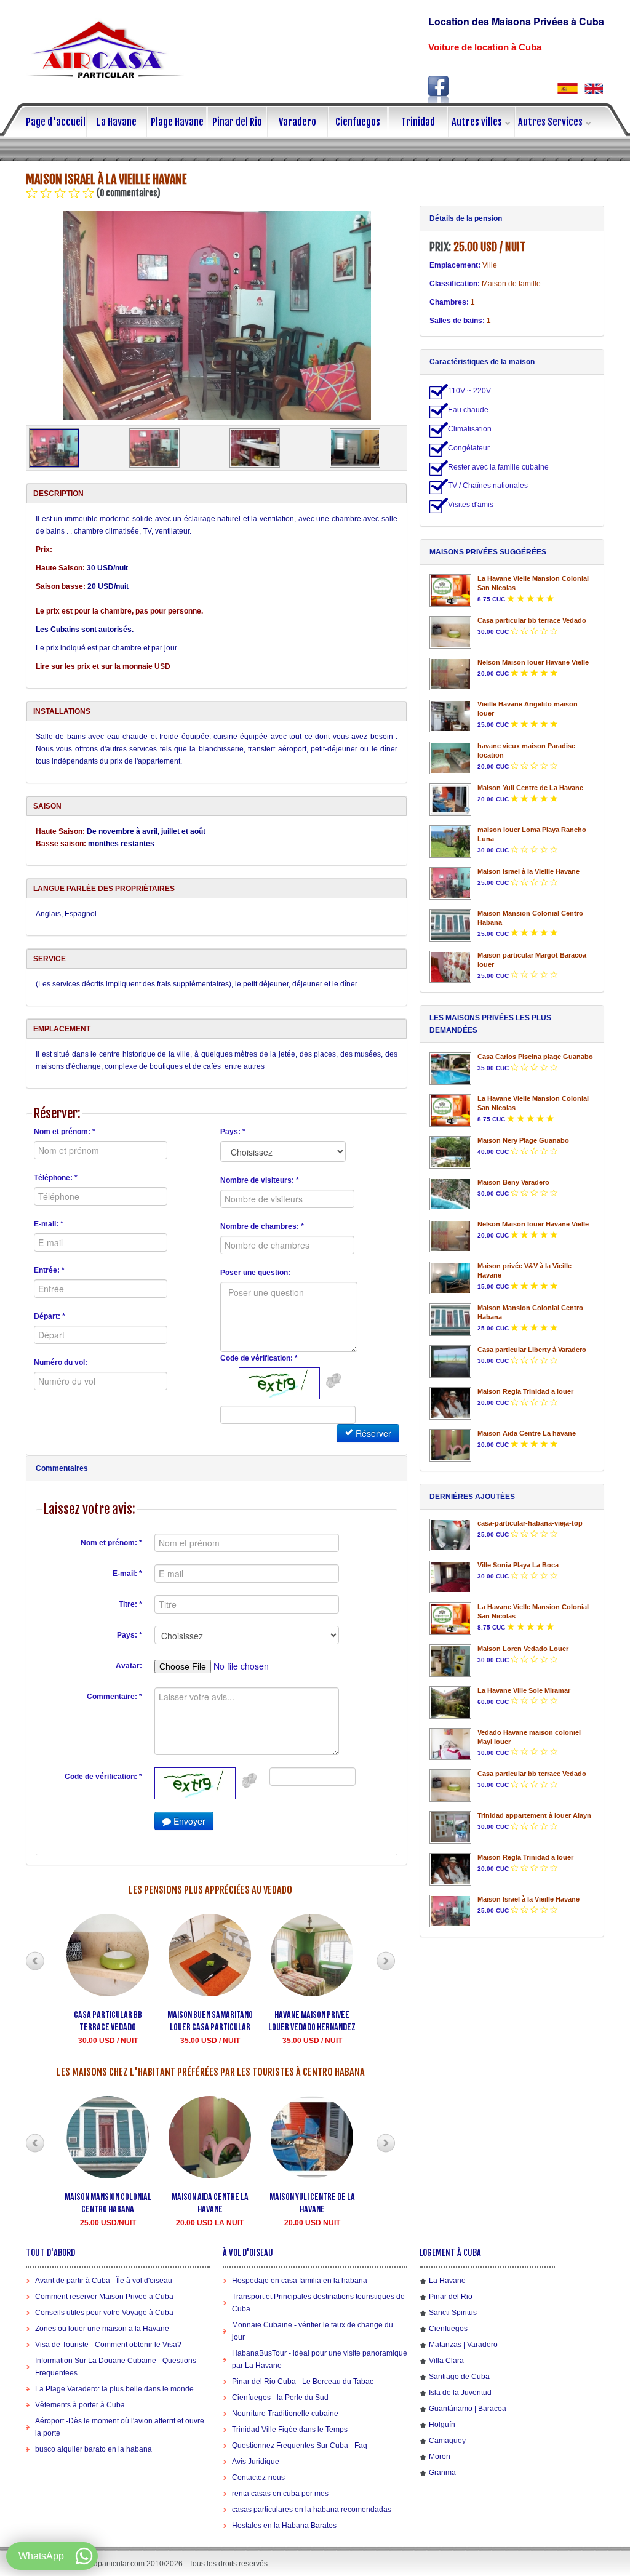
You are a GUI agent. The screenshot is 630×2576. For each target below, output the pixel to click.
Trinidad (418, 122)
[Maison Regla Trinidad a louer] (450, 1403)
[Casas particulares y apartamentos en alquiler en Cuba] (568, 88)
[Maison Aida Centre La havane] (450, 1445)
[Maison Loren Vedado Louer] (450, 1661)
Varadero (297, 122)
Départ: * (50, 1316)
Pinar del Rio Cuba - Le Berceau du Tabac (303, 2382)
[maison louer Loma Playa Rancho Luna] (450, 842)
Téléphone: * (56, 1178)
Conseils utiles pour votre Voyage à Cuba (104, 2313)
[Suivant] (386, 1961)
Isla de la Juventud (460, 2393)
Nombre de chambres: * (262, 1226)
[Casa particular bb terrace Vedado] (450, 632)
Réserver (372, 1433)
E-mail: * (49, 1224)
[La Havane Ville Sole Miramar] (450, 1702)
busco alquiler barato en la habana (94, 2449)
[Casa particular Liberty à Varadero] (450, 1362)
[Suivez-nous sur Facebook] (439, 90)
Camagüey (447, 2441)
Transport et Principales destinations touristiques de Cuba (318, 2303)
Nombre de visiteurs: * (260, 1180)
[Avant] (35, 1961)
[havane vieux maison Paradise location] (450, 758)
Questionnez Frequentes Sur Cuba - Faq (300, 2446)
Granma (442, 2473)
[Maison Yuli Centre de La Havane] (450, 800)
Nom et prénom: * (65, 1132)
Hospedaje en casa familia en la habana (300, 2281)
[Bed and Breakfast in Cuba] (593, 88)
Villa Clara (446, 2361)
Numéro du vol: (61, 1362)
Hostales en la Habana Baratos (284, 2526)
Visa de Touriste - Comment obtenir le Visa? (108, 2345)
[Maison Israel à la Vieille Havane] (217, 316)
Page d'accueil (56, 122)
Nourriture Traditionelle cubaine (285, 2414)
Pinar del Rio (237, 122)
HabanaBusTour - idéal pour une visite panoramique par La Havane (320, 2359)
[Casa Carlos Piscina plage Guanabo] (450, 1069)
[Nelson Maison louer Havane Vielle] (450, 674)
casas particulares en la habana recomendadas (312, 2510)
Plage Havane (177, 122)
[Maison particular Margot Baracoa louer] (450, 967)
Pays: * (233, 1132)
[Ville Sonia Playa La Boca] (450, 1577)
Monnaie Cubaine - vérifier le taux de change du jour (313, 2331)
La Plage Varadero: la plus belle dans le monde (114, 2389)
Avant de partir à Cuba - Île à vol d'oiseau (104, 2281)
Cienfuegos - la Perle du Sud (280, 2398)
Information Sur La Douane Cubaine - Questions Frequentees (116, 2367)
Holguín (442, 2425)
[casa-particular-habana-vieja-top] (450, 1535)
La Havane (117, 122)
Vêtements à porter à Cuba (80, 2405)
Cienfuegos (358, 122)
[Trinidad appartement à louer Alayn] (450, 1827)
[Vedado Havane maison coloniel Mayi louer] (450, 1744)
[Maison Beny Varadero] (450, 1194)
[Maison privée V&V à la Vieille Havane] (450, 1278)
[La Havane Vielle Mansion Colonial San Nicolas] (450, 590)
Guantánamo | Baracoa (468, 2409)
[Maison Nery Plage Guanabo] (450, 1152)
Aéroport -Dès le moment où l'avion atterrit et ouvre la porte (120, 2427)
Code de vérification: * (259, 1358)
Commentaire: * (114, 1697)
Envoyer (188, 1821)
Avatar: (129, 1666)
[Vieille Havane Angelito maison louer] (450, 716)
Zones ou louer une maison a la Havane (102, 2329)
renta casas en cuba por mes (280, 2494)
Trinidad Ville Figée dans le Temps (290, 2430)
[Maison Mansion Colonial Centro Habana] (450, 925)
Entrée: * (49, 1270)
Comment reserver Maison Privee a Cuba (104, 2297)
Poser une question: (255, 1273)
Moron (440, 2457)
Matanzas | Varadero (463, 2345)
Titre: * (130, 1604)
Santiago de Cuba (459, 2377)
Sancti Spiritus (453, 2313)
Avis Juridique (256, 2462)
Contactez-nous (258, 2478)
